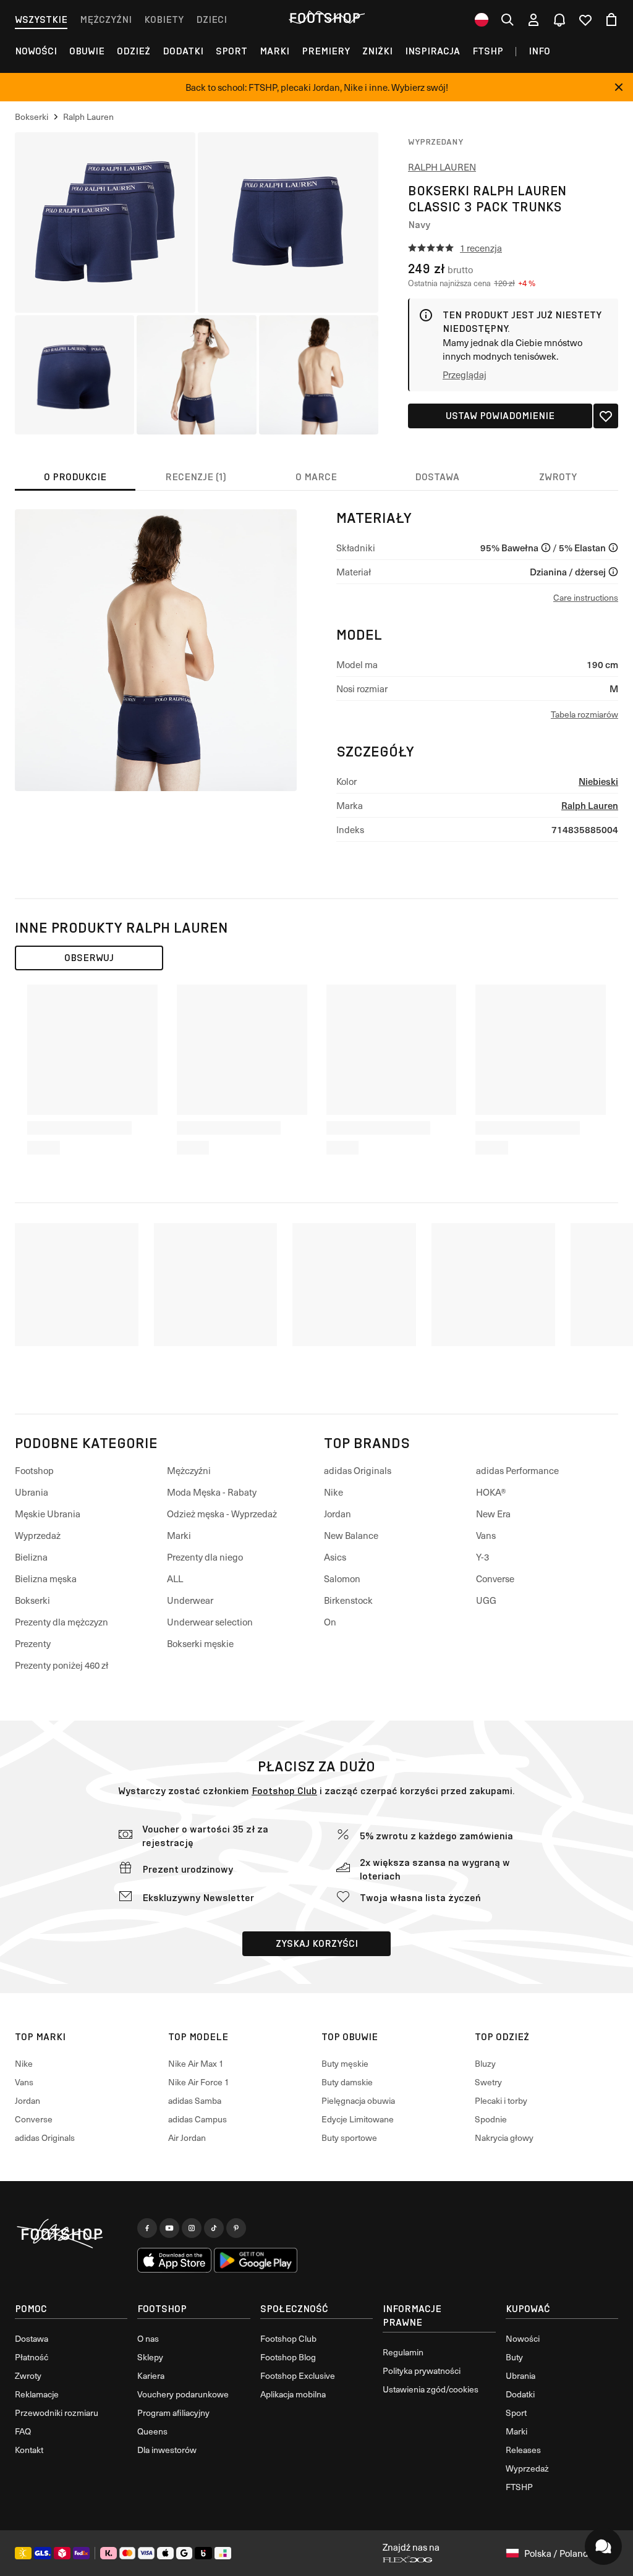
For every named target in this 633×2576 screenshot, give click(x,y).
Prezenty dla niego (205, 1557)
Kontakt (29, 2450)
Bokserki (32, 1600)
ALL (175, 1578)
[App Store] (174, 2260)
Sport (232, 51)
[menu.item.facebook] (147, 2228)
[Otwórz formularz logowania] (533, 20)
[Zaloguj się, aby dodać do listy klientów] (606, 416)
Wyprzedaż (38, 1535)
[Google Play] (256, 2260)
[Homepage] (71, 2234)
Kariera (151, 2375)
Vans (486, 1535)
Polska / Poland (556, 2553)
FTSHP (488, 51)
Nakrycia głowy (504, 2137)
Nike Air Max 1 (196, 2063)
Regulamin (403, 2352)
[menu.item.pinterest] (236, 2228)
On (330, 1622)
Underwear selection (210, 1622)
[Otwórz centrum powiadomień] (559, 20)
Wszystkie (41, 19)
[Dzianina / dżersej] (613, 572)
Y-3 (482, 1557)
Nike (333, 1492)
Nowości (36, 51)
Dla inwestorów (167, 2450)
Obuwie (87, 51)
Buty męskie (345, 2063)
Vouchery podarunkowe (183, 2394)
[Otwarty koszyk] (611, 20)
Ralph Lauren (442, 167)
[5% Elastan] (613, 548)
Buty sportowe (349, 2137)
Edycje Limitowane (358, 2119)
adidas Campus (198, 2119)
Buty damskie (347, 2082)
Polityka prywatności (422, 2371)
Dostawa (32, 2338)
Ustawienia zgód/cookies (431, 2389)
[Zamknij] (619, 87)
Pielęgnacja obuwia (358, 2100)
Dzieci (211, 19)
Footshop (34, 1470)
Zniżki (377, 51)
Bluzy (485, 2063)
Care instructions (586, 597)
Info (539, 51)
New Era (493, 1514)
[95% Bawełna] (546, 548)
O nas (148, 2338)
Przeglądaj (465, 375)
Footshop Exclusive (298, 2375)
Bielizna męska (46, 1578)
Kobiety (164, 19)
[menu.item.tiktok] (214, 2228)
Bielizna (31, 1557)
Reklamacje (37, 2394)
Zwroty (28, 2375)
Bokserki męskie (200, 1643)
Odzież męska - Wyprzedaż (222, 1514)
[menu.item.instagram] (192, 2228)
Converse (495, 1578)
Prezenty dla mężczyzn (62, 1622)
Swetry (488, 2082)
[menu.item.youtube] (169, 2228)
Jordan (338, 1514)
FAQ (23, 2431)
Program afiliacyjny (173, 2413)
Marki (274, 51)
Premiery (326, 51)
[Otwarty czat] (603, 2546)
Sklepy (150, 2357)
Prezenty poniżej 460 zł (62, 1665)
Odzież (134, 51)
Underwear (190, 1600)
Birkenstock (348, 1600)
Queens (152, 2431)
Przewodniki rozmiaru (57, 2413)
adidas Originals (358, 1470)
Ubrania (32, 1492)
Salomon (342, 1578)
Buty (514, 2357)
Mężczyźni (106, 19)
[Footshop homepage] (325, 18)
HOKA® (491, 1492)
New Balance (351, 1535)
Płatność (32, 2357)
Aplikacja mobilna (293, 2394)
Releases (523, 2450)
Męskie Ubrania (48, 1514)
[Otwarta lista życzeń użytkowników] (585, 20)
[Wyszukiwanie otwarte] (508, 20)
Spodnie (491, 2119)
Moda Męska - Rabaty (212, 1492)
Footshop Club (284, 1791)
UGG (486, 1600)
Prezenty (33, 1643)
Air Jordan (187, 2137)
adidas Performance (517, 1470)
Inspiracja (432, 51)
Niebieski (598, 781)
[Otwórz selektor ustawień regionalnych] (482, 20)
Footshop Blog (288, 2357)
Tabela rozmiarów (584, 714)
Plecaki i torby (501, 2100)
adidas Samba (195, 2100)
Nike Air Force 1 (199, 2082)
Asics (335, 1557)
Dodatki (183, 51)
